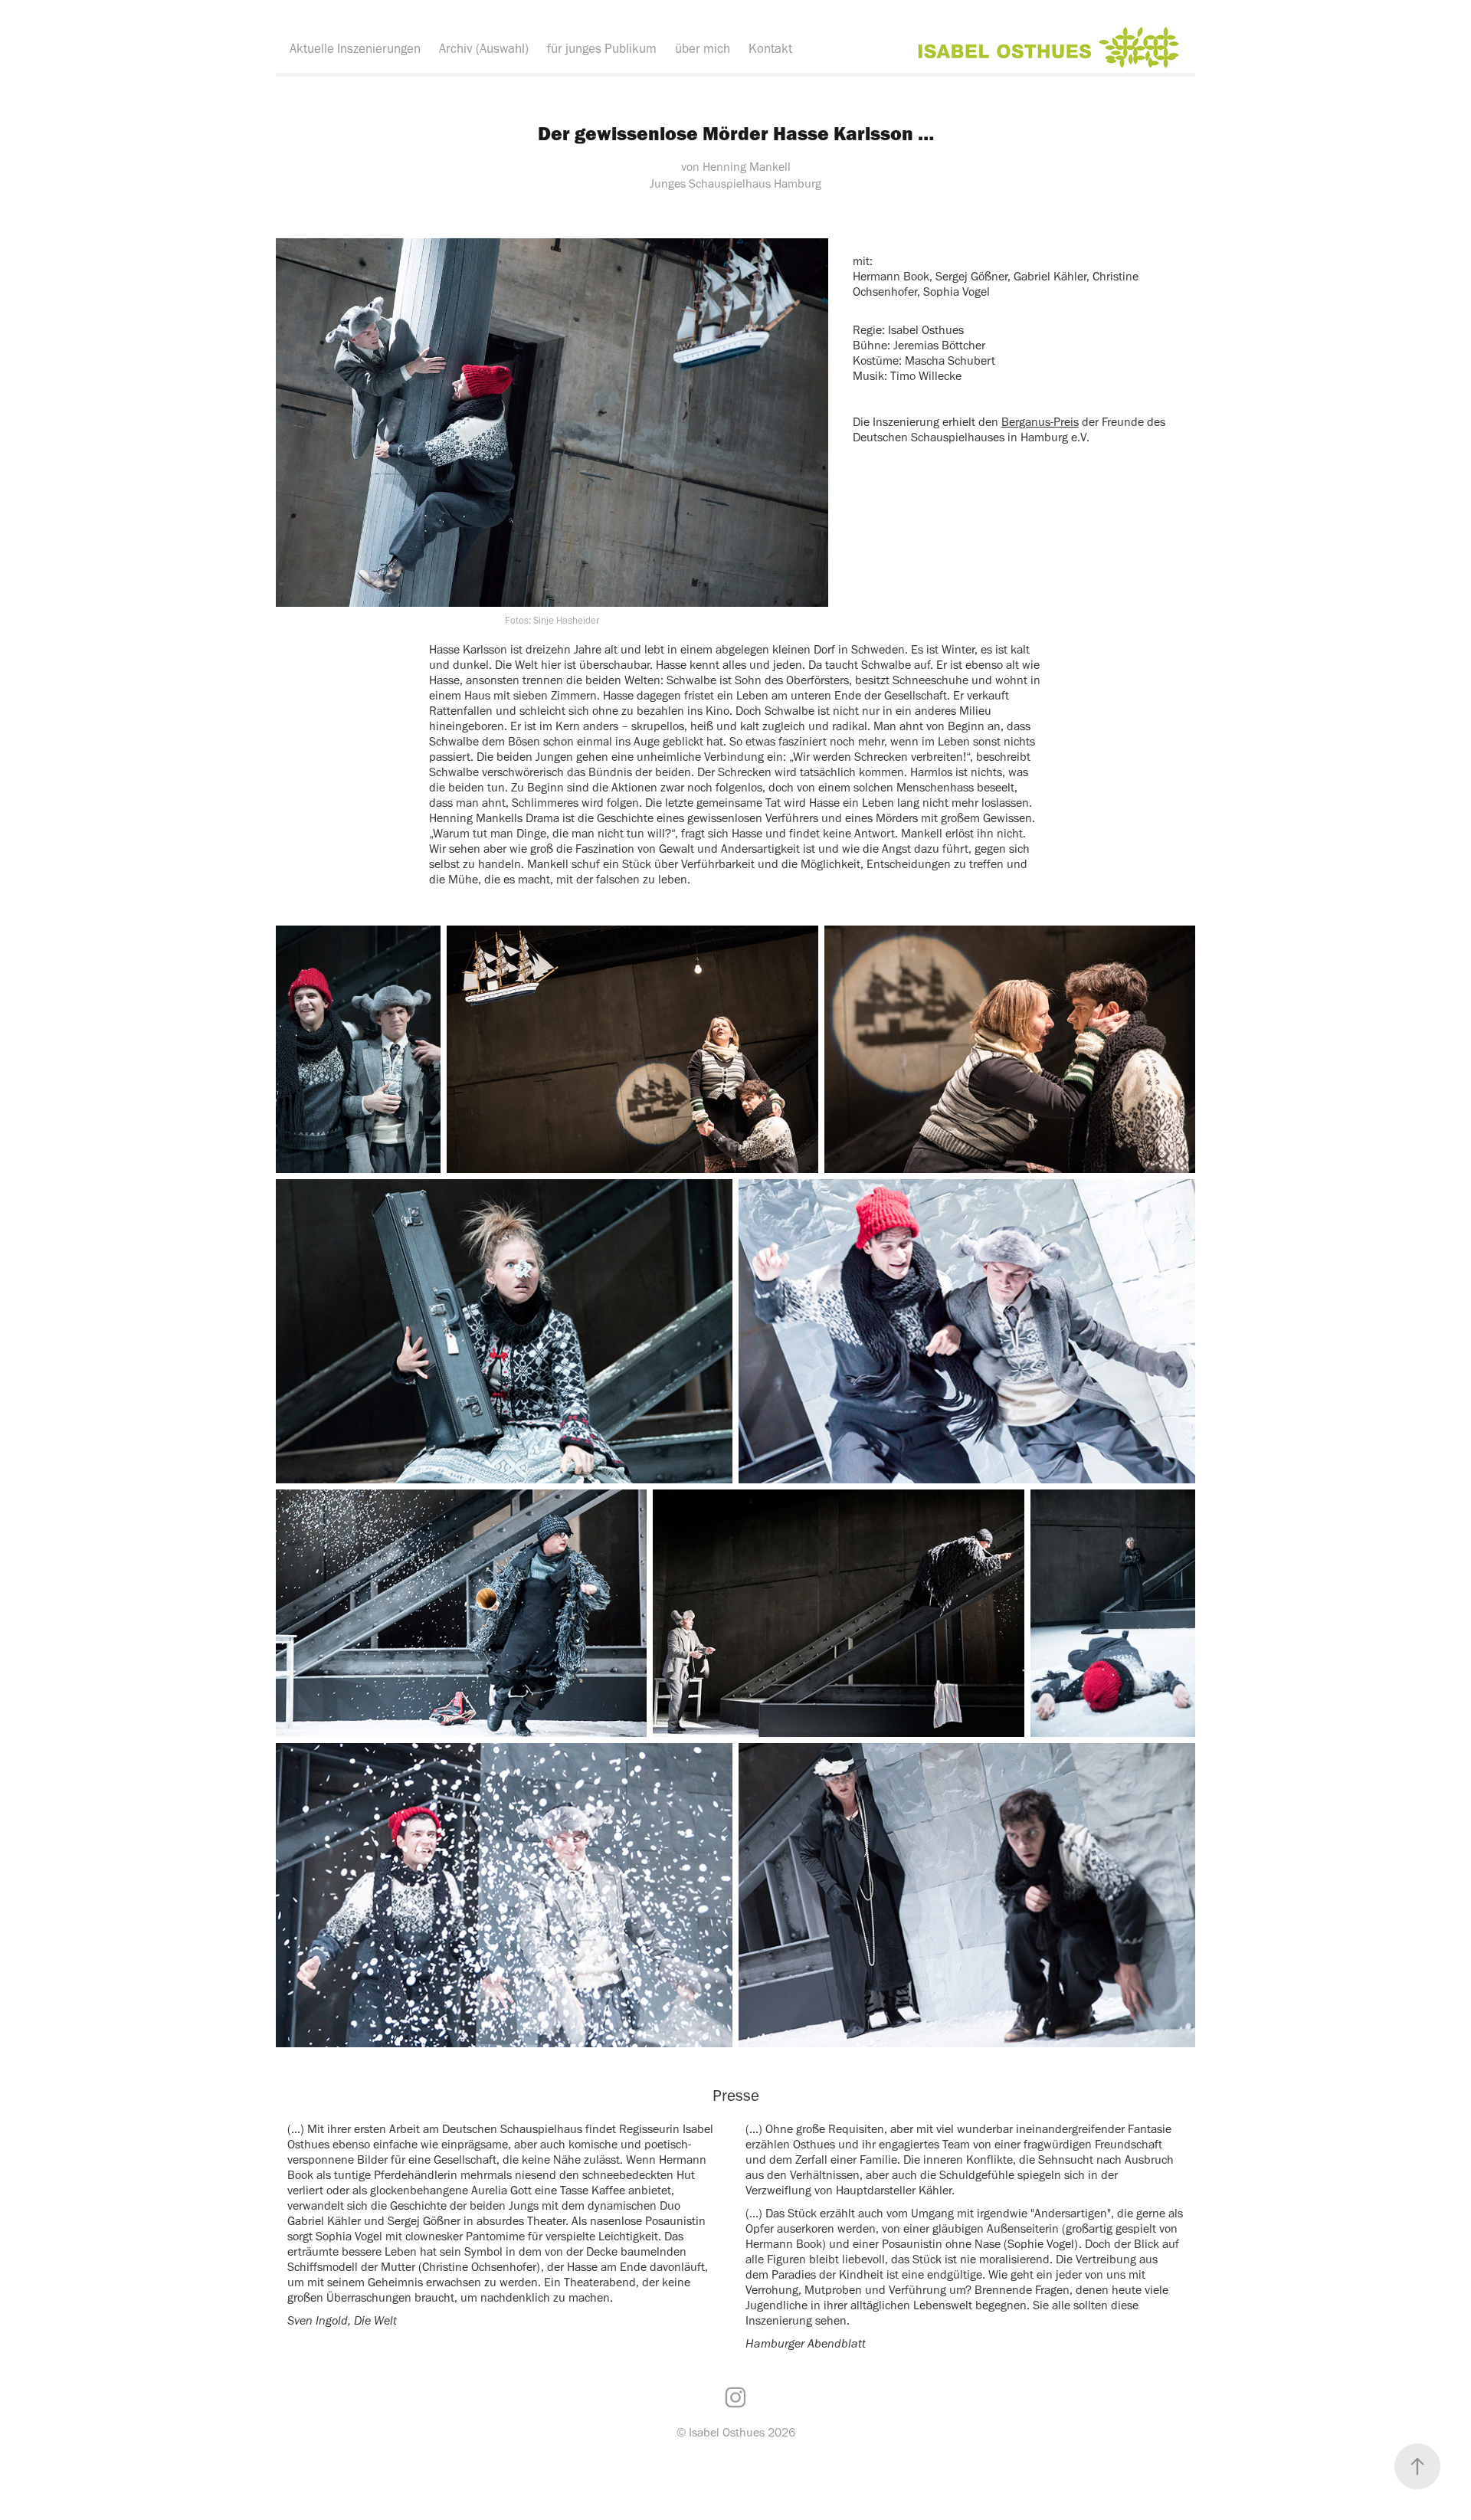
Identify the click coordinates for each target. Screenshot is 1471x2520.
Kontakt (770, 48)
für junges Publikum (602, 48)
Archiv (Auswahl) (484, 48)
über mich (703, 48)
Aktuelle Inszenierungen (355, 48)
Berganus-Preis (1040, 422)
